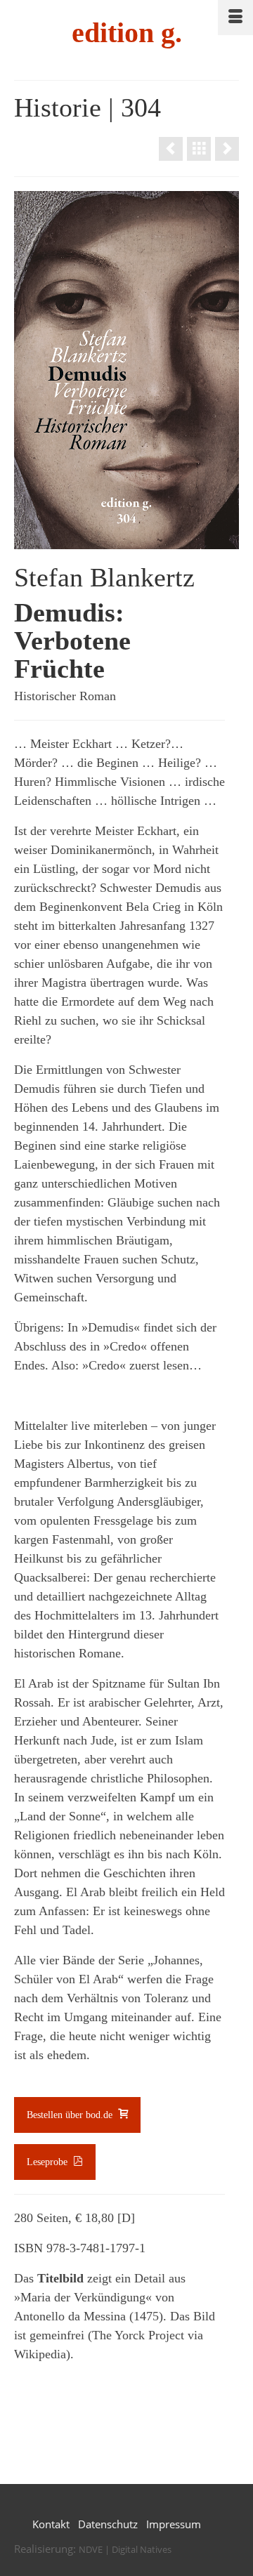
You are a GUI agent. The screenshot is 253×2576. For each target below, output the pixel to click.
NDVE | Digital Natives (125, 2549)
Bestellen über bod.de (71, 2115)
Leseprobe (48, 2162)
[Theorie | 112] (171, 149)
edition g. (127, 33)
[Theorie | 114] (227, 149)
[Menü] (235, 18)
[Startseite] (199, 149)
